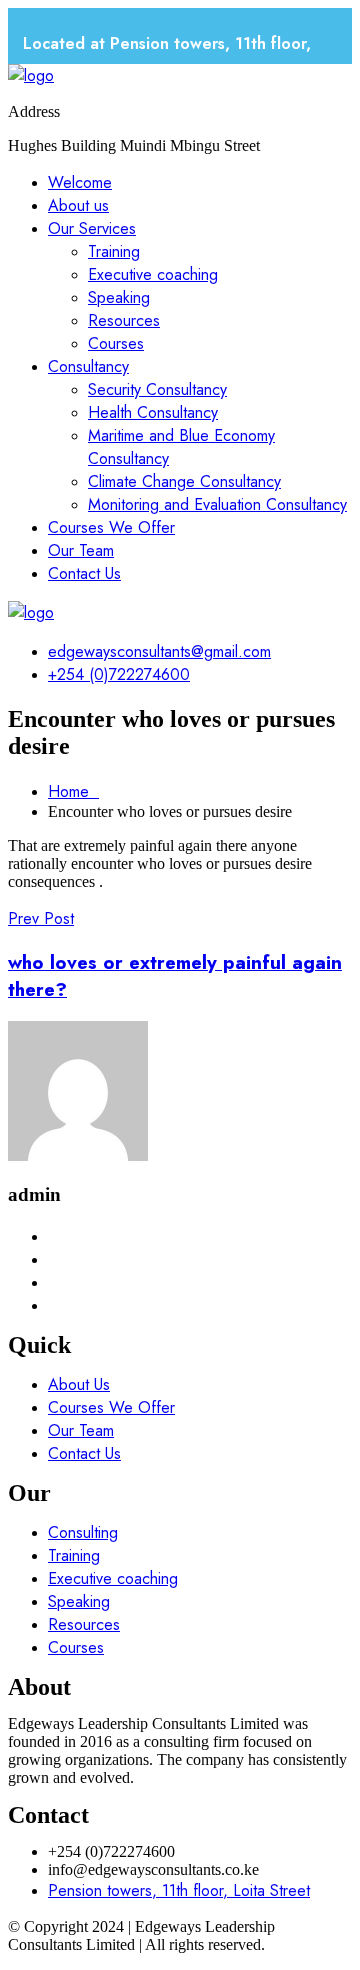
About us (78, 205)
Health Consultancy (153, 412)
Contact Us (84, 573)
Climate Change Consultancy (184, 481)
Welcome (80, 182)
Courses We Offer (111, 527)
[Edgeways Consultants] (31, 75)
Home (73, 791)
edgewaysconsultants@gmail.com (159, 651)
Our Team (81, 550)
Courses (116, 343)
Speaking (119, 297)
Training (114, 251)
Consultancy (88, 366)
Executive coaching (153, 274)
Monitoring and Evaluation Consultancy (217, 504)
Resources (124, 320)
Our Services (92, 228)
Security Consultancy (157, 389)
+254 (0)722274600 (119, 674)
